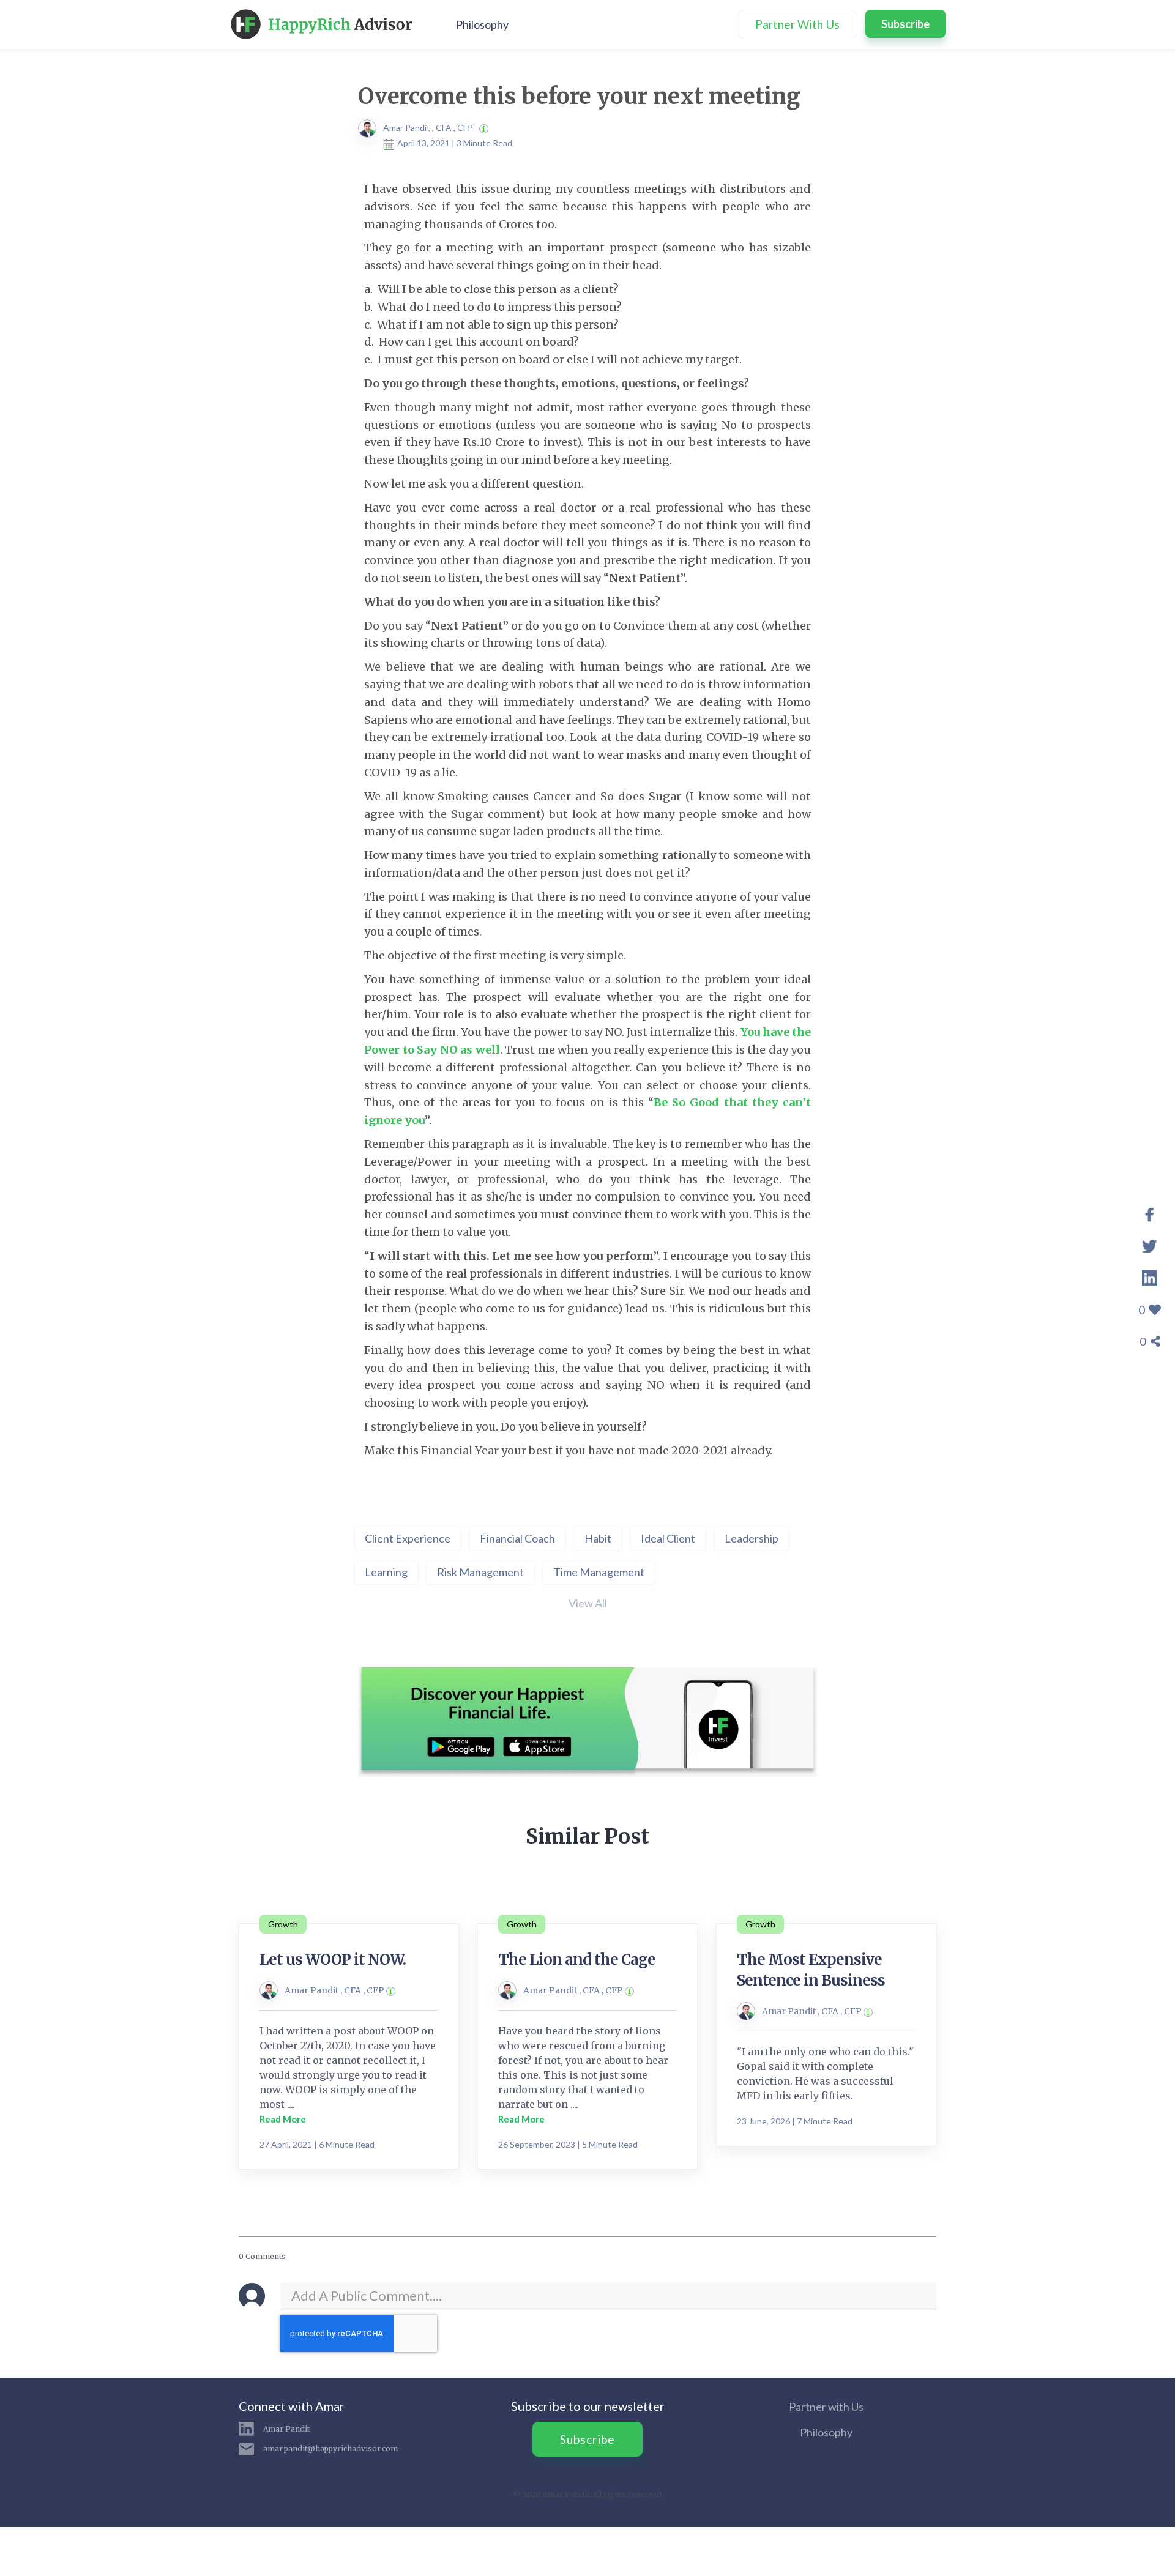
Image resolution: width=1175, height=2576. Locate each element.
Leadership (752, 1538)
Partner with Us (826, 2407)
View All (588, 1603)
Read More (283, 2119)
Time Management (599, 1572)
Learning (386, 1572)
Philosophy (482, 24)
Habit (598, 1538)
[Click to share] (1150, 1213)
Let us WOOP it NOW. (333, 1960)
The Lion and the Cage (577, 1960)
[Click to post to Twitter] (1150, 1245)
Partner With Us (797, 24)
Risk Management (480, 1572)
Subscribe (905, 24)
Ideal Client (668, 1538)
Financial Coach (517, 1538)
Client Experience (408, 1538)
